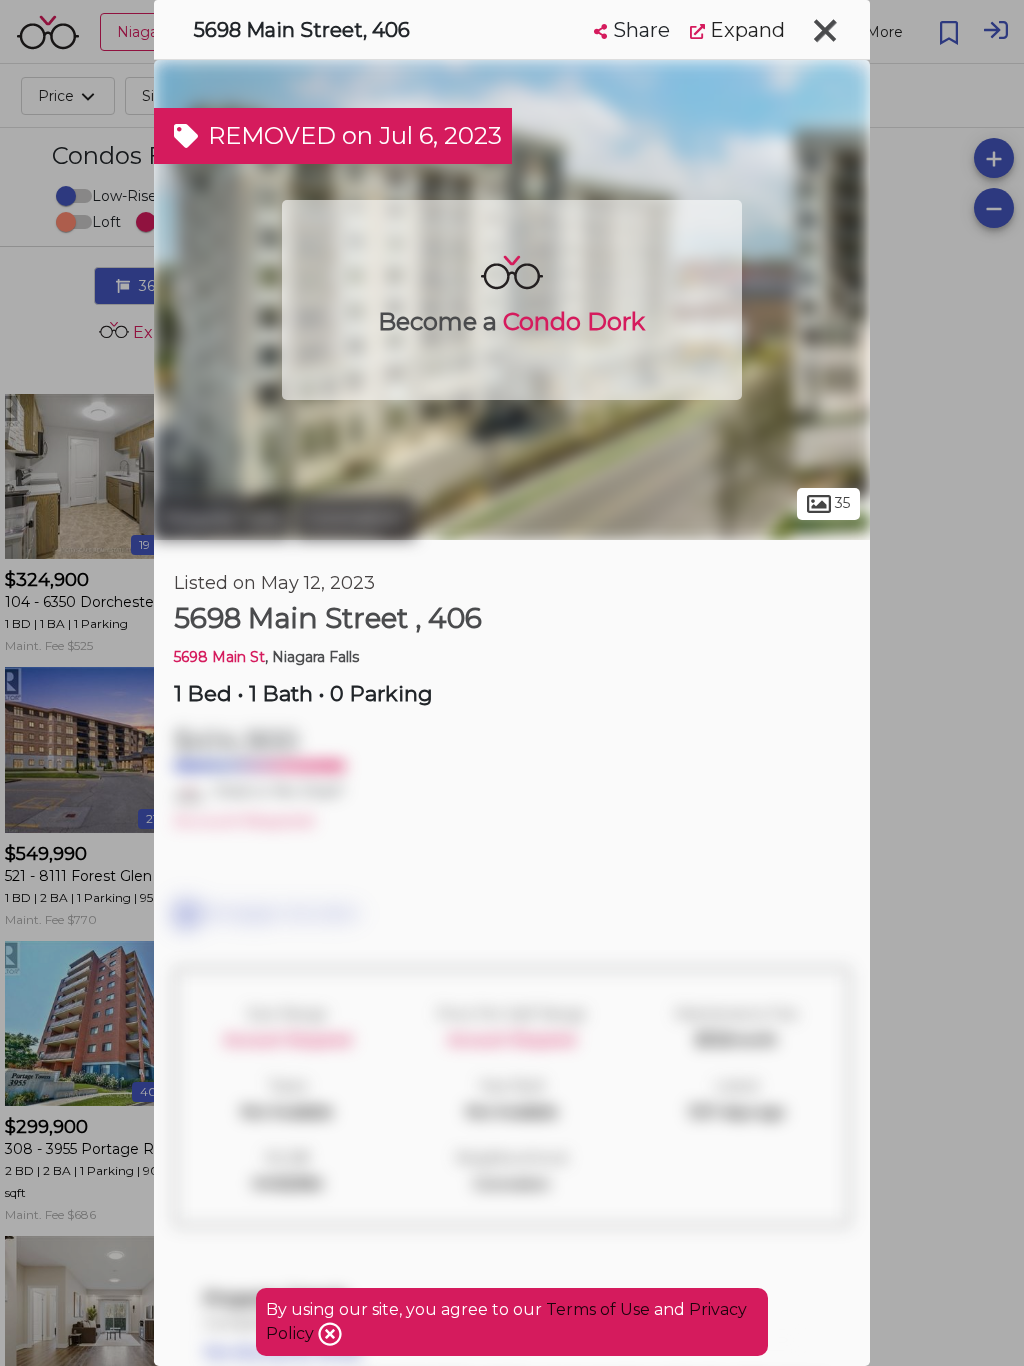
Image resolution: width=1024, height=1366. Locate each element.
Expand (745, 30)
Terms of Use (598, 1309)
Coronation (355, 518)
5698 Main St (219, 657)
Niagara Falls (222, 518)
